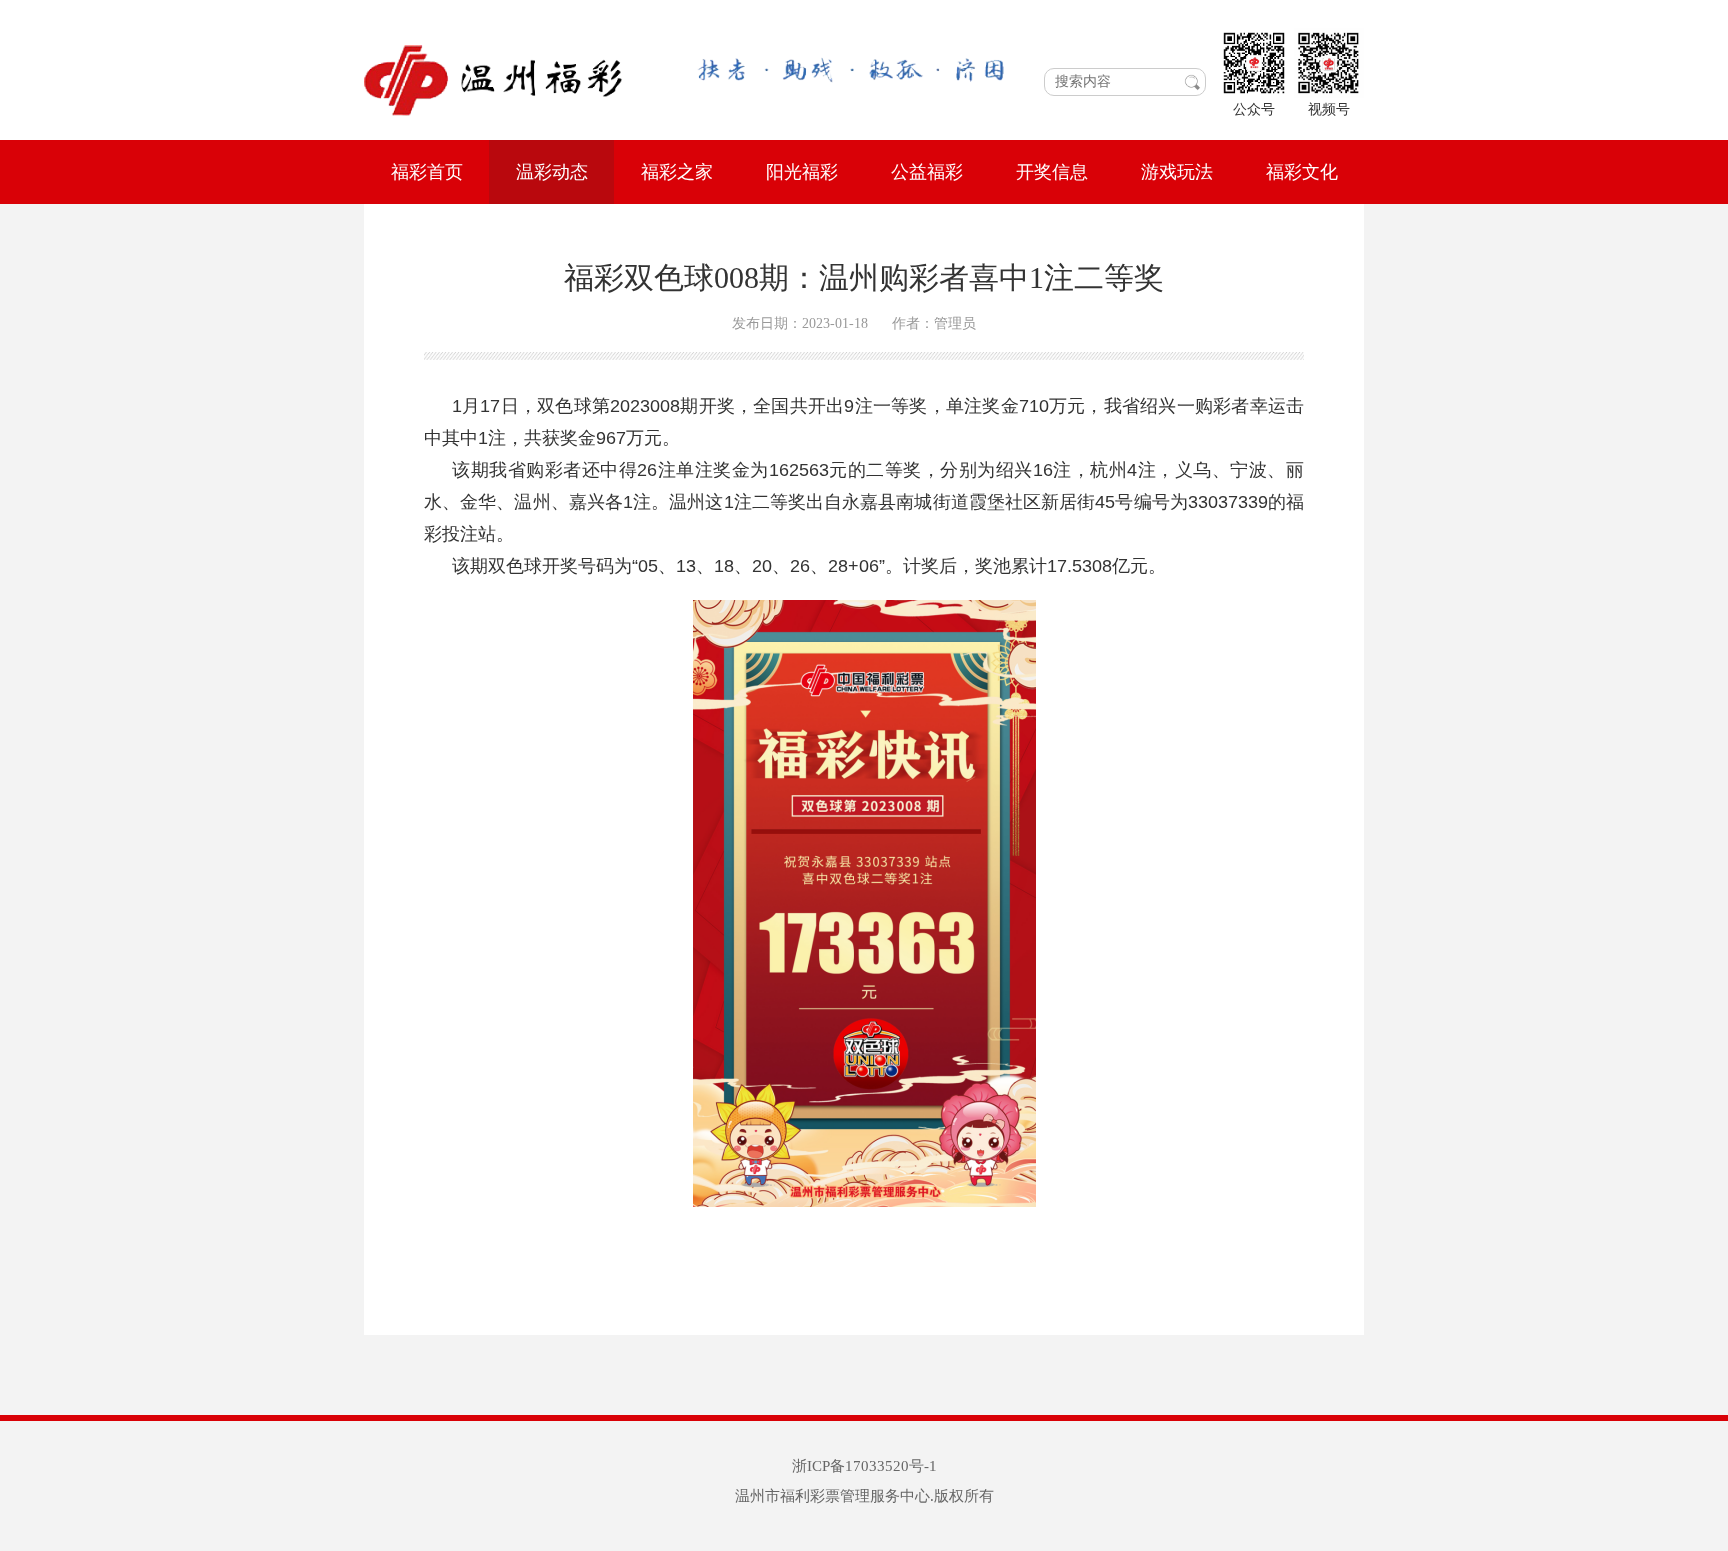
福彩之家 (677, 172)
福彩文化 (1302, 172)
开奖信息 (1052, 172)
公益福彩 (927, 172)
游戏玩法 (1177, 172)
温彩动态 (552, 172)
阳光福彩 (802, 172)
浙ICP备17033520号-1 (864, 1466)
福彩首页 (427, 172)
